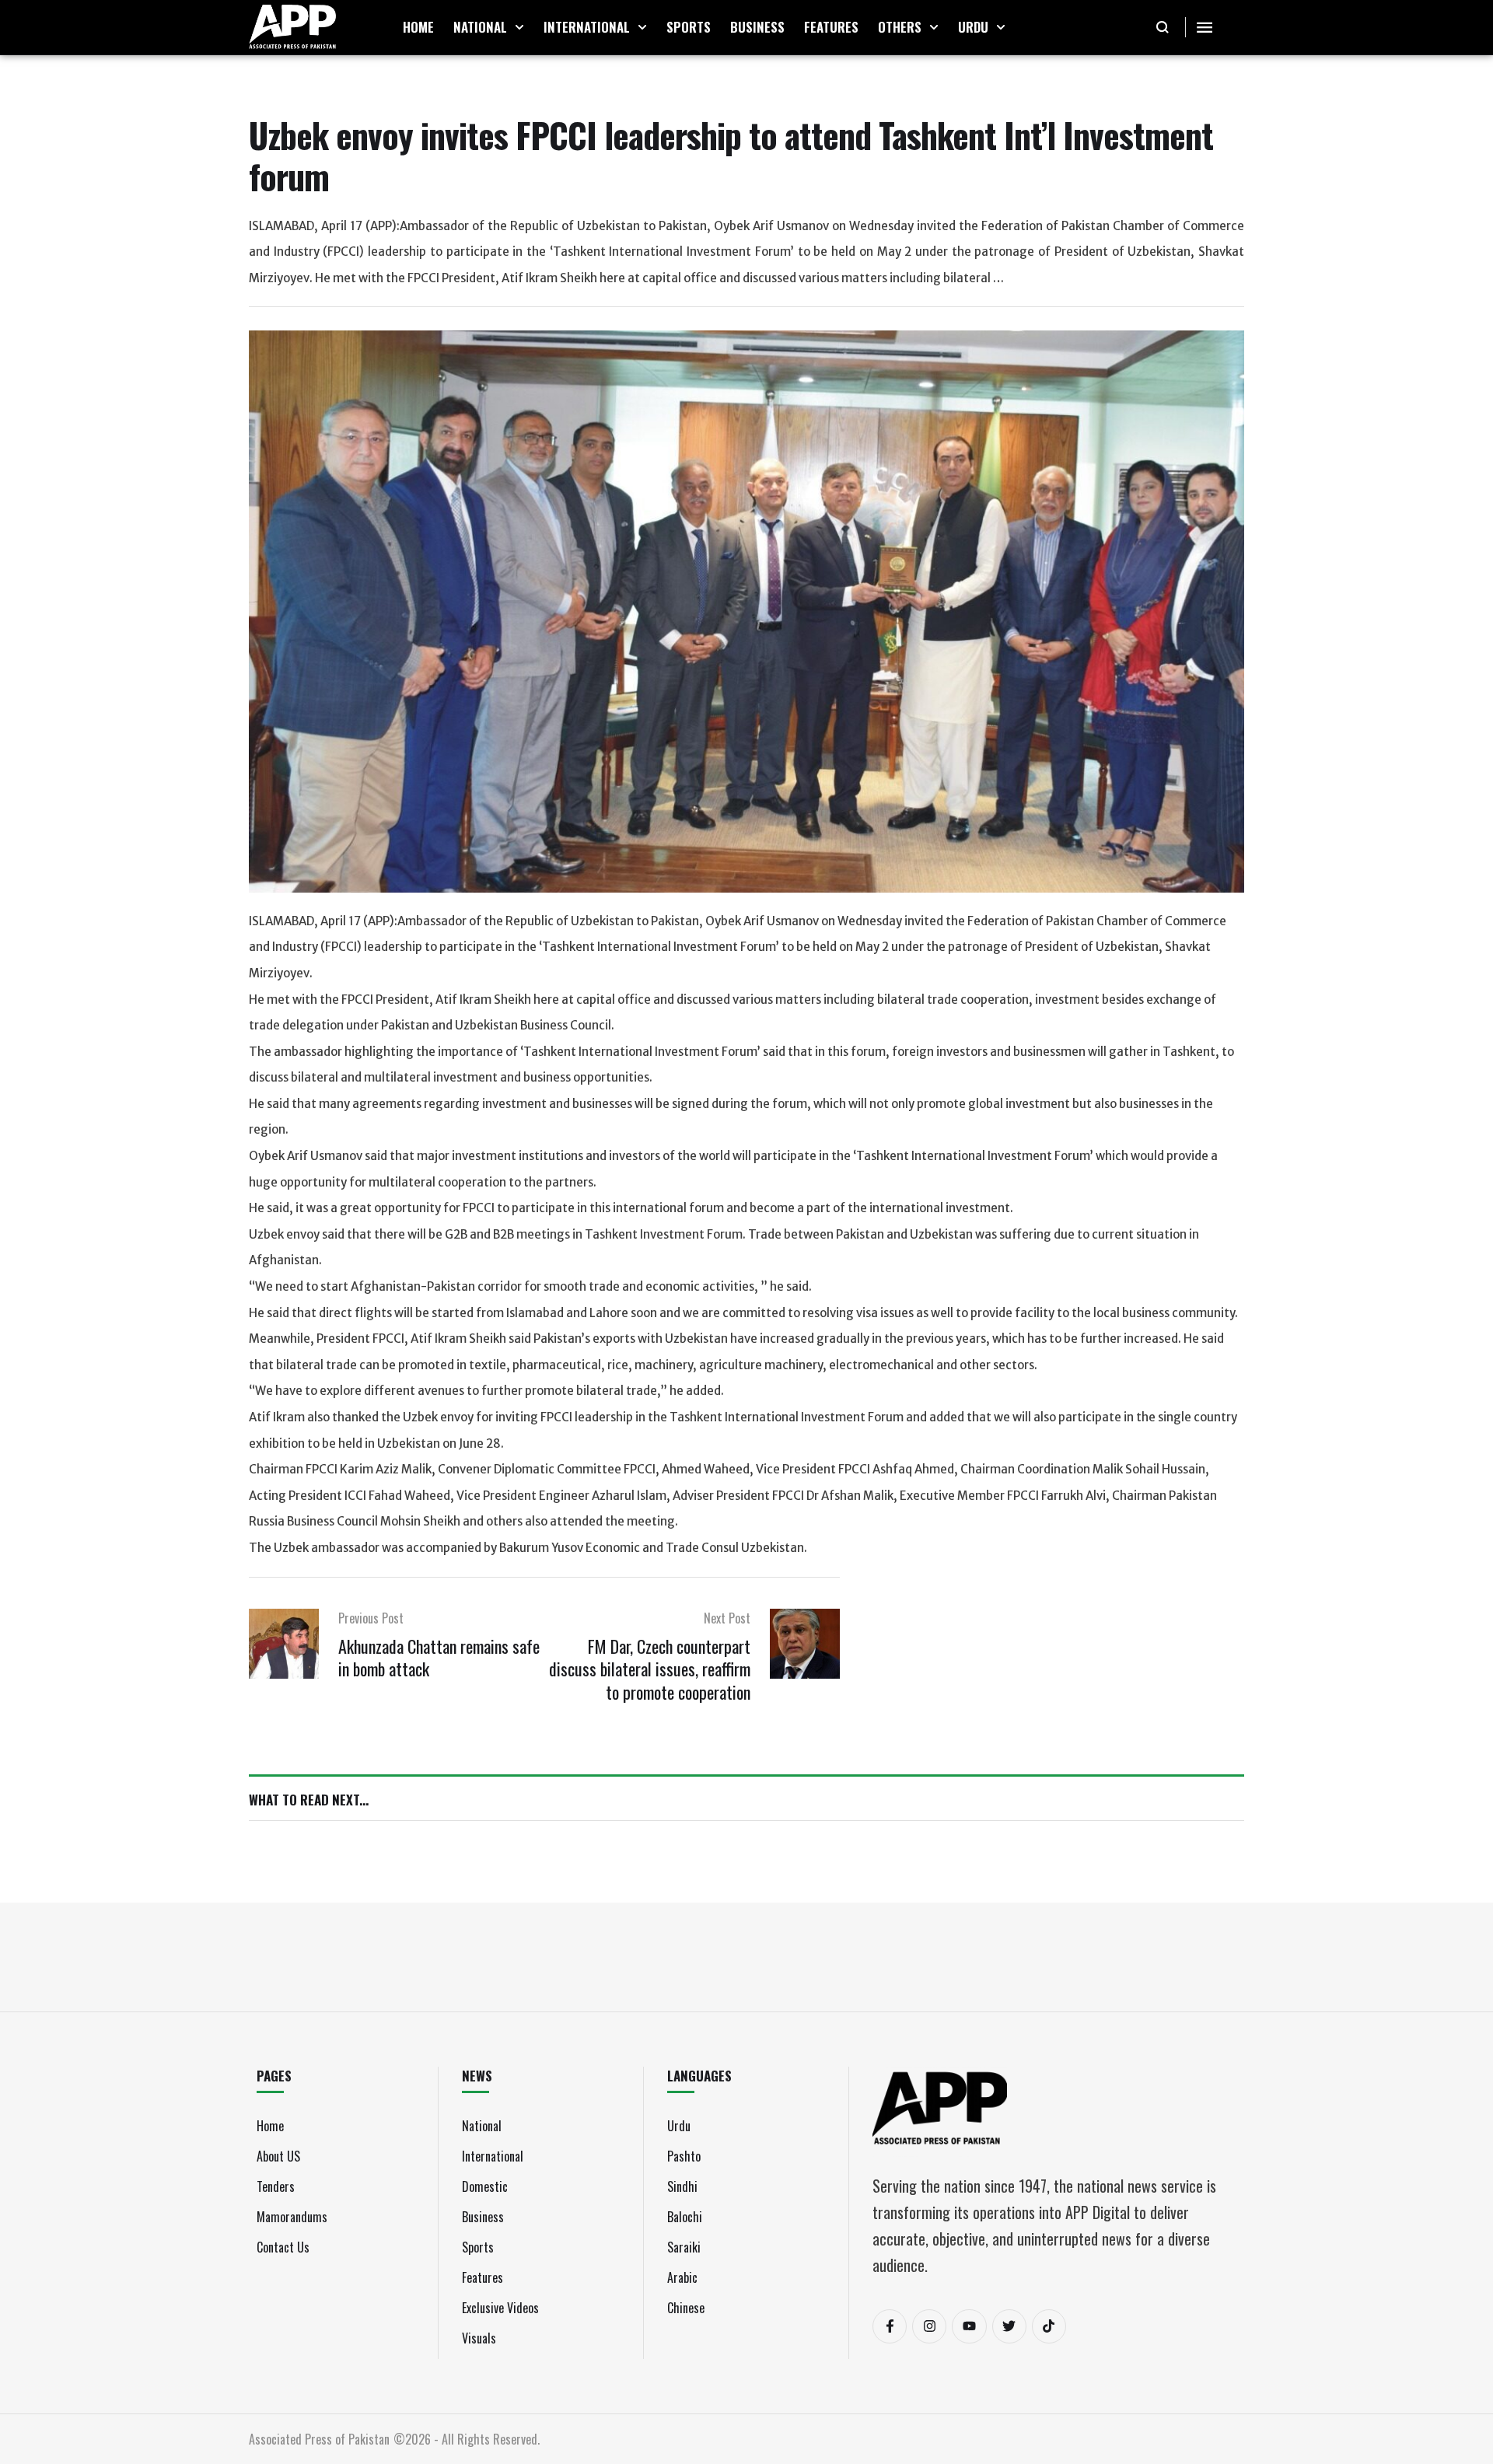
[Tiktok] (1049, 2326)
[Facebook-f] (890, 2326)
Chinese (686, 2308)
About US (278, 2156)
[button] (519, 27)
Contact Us (283, 2247)
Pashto (684, 2156)
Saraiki (684, 2247)
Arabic (682, 2277)
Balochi (685, 2217)
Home (270, 2126)
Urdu (679, 2126)
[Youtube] (969, 2326)
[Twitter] (1009, 2326)
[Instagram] (929, 2326)
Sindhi (682, 2186)
